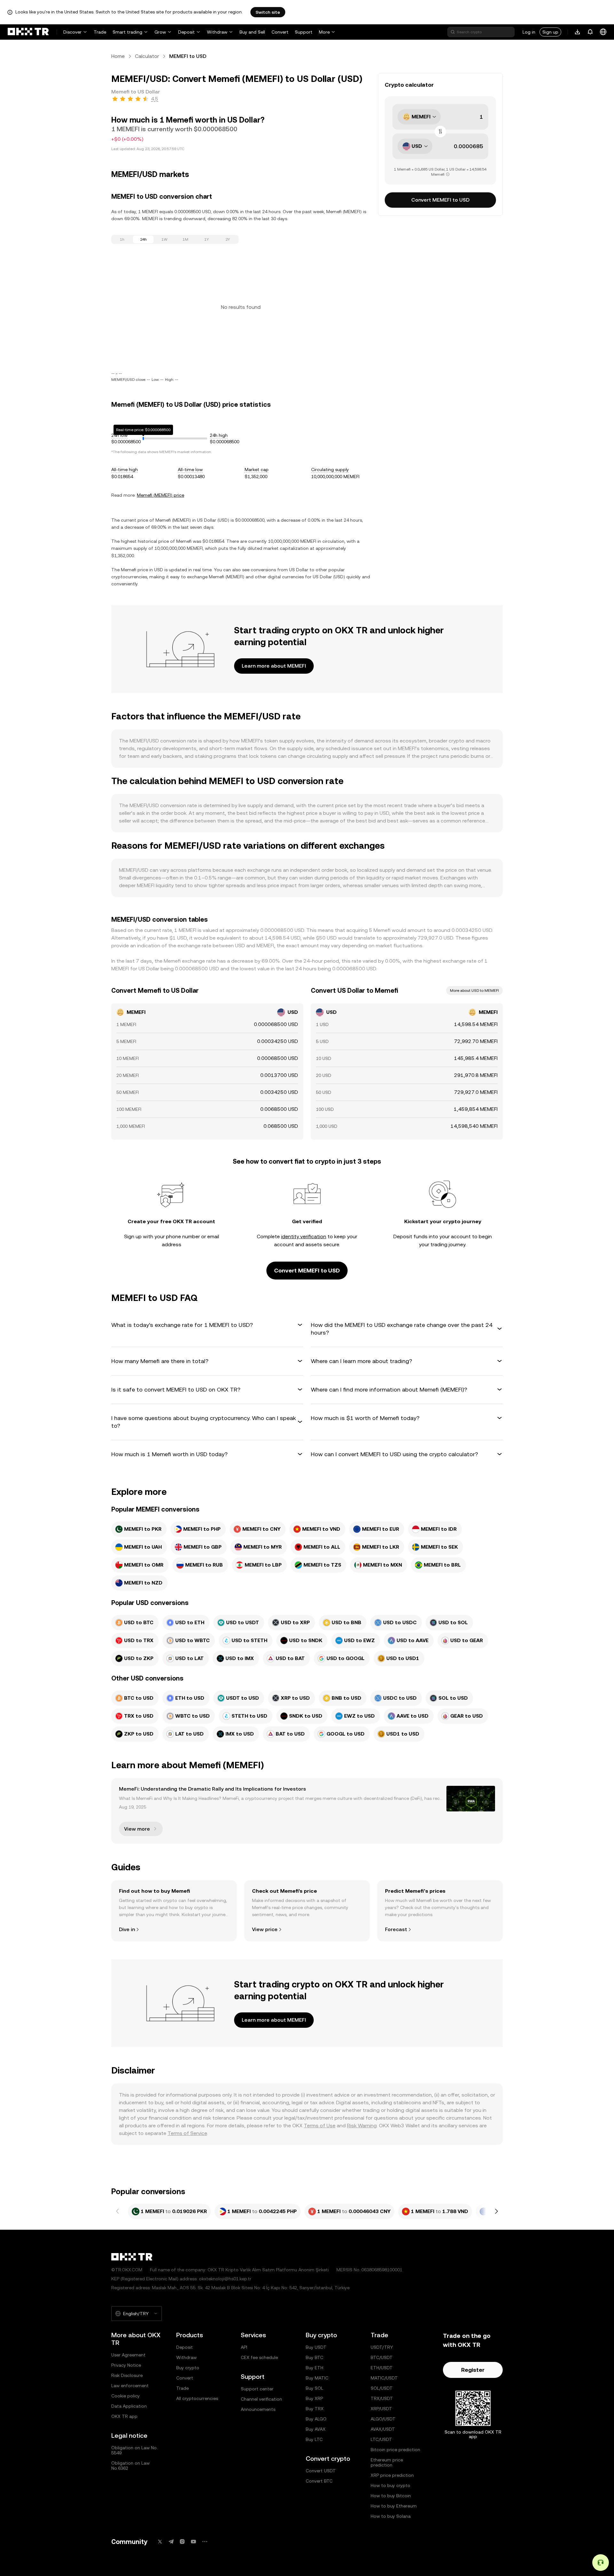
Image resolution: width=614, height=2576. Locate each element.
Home (118, 56)
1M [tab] (185, 239)
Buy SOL (315, 2388)
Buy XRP (314, 2398)
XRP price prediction (392, 2475)
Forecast (396, 1929)
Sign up (550, 32)
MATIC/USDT (384, 2378)
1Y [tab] (207, 239)
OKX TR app (124, 2416)
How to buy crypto (390, 2485)
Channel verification (261, 2399)
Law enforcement (130, 2386)
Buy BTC (315, 2357)
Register (473, 2370)
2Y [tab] (228, 239)
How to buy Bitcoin (391, 2496)
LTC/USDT (381, 2439)
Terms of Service (187, 2133)
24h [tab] (143, 239)
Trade (100, 32)
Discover (72, 32)
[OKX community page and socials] (205, 2542)
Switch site (268, 12)
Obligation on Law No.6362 (130, 2466)
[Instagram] (182, 2542)
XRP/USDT (381, 2409)
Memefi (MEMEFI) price (161, 495)
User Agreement (128, 2355)
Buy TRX (315, 2409)
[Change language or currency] (603, 32)
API (244, 2347)
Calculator (147, 56)
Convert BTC (319, 2481)
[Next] (496, 2211)
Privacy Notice (126, 2365)
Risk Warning (362, 2126)
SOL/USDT (382, 2388)
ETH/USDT (382, 2368)
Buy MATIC (317, 2378)
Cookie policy (126, 2396)
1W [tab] (165, 239)
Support (304, 32)
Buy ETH (315, 2368)
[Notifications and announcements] (590, 32)
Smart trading (127, 32)
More (324, 32)
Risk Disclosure (127, 2375)
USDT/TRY (382, 2347)
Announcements (258, 2409)
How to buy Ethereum (394, 2506)
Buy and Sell (252, 32)
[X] (160, 2542)
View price (265, 1929)
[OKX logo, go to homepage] (28, 32)
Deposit (186, 32)
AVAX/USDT (383, 2429)
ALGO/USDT (383, 2419)
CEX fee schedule (259, 2357)
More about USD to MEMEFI (474, 991)
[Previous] (118, 2211)
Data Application (129, 2406)
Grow (160, 32)
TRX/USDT (382, 2398)
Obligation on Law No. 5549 (134, 2450)
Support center (257, 2389)
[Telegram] (171, 2542)
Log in (529, 32)
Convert (280, 32)
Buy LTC (314, 2439)
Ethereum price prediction (387, 2462)
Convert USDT (321, 2471)
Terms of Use (320, 2126)
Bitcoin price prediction (395, 2450)
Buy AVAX (316, 2429)
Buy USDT (316, 2347)
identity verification (304, 1236)
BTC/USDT (382, 2357)
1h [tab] (122, 239)
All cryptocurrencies (197, 2398)
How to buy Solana (391, 2516)
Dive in (127, 1929)
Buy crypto (188, 2368)
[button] (207, 1325)
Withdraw (217, 32)
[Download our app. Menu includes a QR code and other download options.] (578, 32)
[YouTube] (193, 2542)
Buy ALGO (316, 2419)
